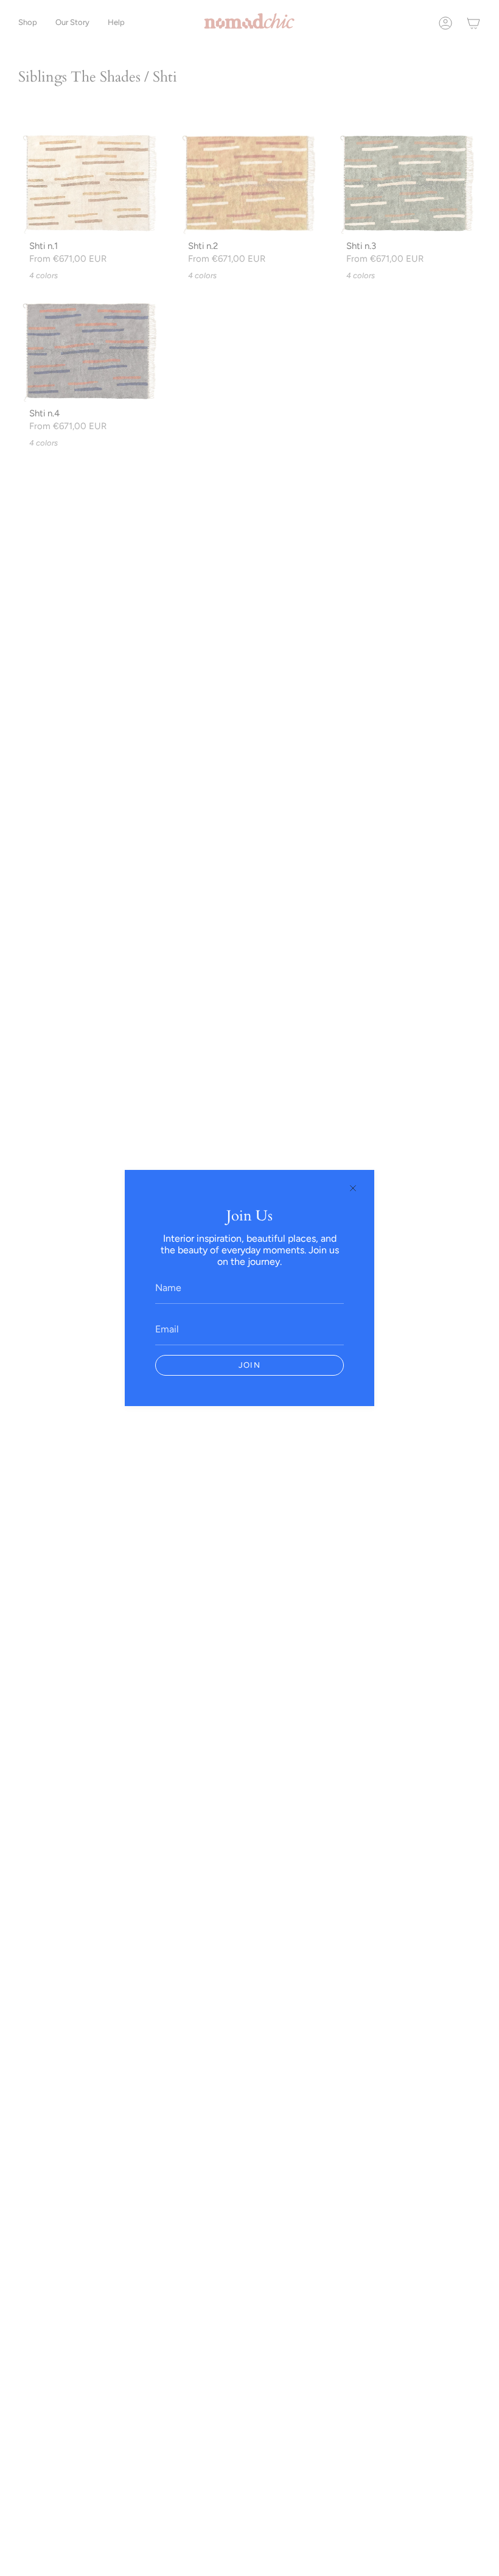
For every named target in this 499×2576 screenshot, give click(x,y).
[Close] (353, 1188)
